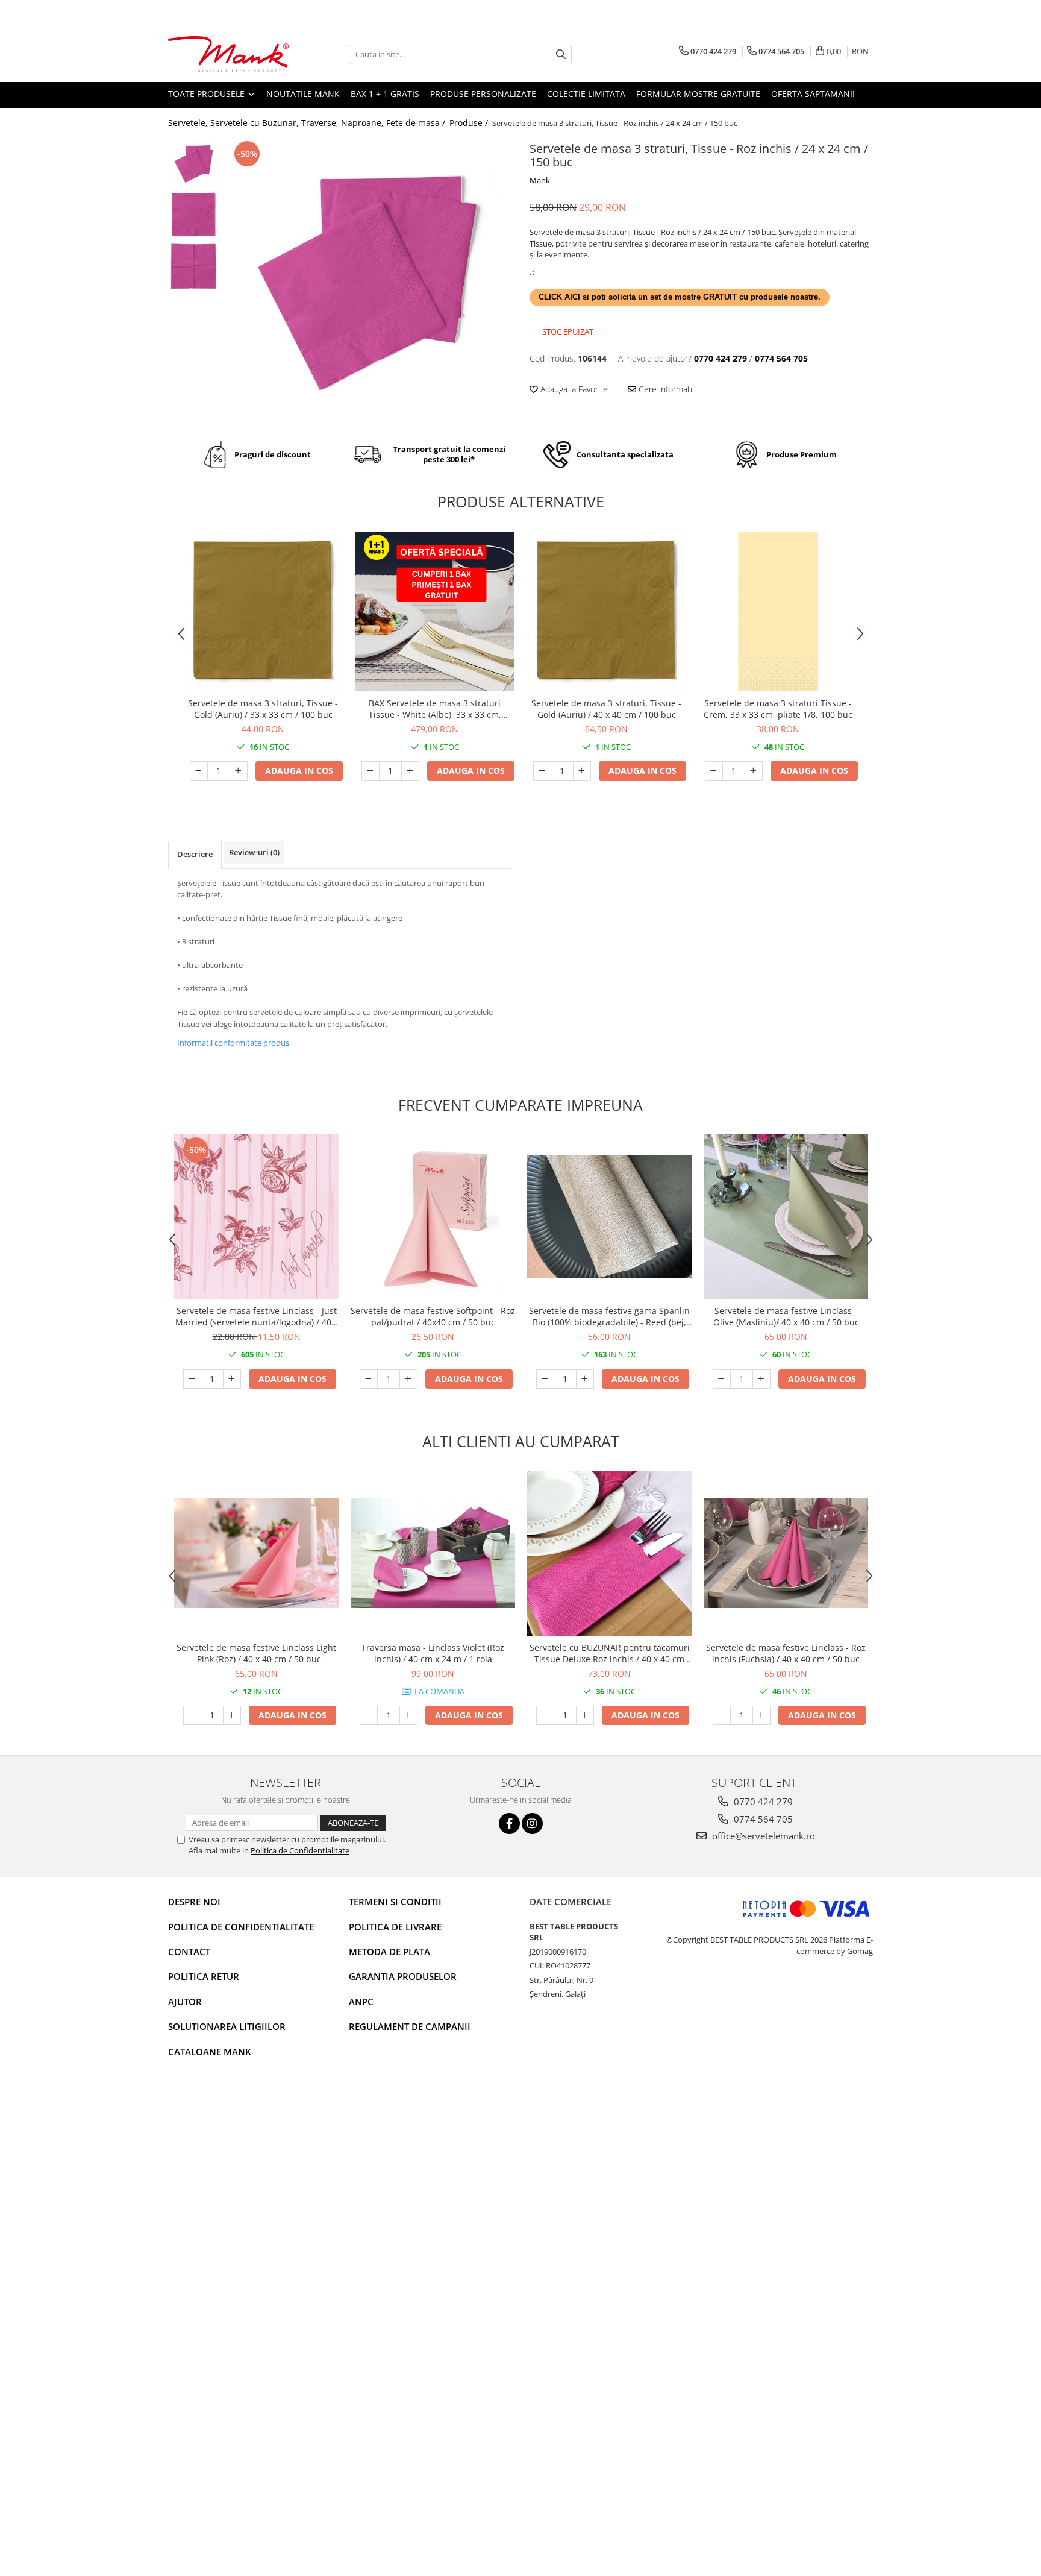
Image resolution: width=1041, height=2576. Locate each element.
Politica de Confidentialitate (300, 1850)
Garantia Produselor (403, 1976)
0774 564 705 (762, 1819)
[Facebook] (509, 1824)
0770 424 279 (762, 1802)
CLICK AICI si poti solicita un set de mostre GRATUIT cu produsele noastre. (680, 297)
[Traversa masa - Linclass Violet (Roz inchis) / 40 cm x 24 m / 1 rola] (433, 1553)
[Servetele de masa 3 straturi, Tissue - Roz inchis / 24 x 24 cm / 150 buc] (368, 281)
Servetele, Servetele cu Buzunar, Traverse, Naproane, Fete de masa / (308, 123)
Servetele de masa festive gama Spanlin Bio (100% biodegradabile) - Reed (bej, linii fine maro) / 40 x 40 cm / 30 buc (609, 1316)
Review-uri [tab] (254, 852)
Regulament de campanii (410, 2026)
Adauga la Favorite (573, 389)
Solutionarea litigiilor (227, 2026)
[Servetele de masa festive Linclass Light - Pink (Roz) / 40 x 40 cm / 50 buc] (256, 1553)
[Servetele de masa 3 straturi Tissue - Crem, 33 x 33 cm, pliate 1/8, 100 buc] (778, 611)
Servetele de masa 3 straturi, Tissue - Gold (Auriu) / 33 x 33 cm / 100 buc (263, 709)
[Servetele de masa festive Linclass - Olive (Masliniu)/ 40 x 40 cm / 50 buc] (786, 1217)
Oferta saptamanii (813, 94)
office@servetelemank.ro (762, 1836)
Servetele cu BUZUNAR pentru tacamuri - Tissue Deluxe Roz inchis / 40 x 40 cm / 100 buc (609, 1653)
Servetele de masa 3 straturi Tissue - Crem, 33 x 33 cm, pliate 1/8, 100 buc (778, 709)
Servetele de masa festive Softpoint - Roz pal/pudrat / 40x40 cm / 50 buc (433, 1316)
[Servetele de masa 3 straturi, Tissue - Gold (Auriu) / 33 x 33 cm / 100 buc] (263, 611)
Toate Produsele (208, 94)
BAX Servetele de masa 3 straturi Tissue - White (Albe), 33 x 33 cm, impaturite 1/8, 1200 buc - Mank (435, 709)
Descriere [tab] (195, 854)
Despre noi (194, 1902)
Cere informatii (665, 389)
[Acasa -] (228, 55)
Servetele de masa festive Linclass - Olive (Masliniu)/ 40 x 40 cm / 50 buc (786, 1316)
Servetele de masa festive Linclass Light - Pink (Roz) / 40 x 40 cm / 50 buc (256, 1653)
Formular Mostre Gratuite (698, 94)
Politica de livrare (395, 1927)
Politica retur (204, 1976)
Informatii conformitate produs (233, 1043)
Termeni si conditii (395, 1902)
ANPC (361, 2002)
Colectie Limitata (586, 94)
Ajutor (185, 2002)
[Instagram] (532, 1824)
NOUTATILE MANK (303, 94)
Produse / (470, 123)
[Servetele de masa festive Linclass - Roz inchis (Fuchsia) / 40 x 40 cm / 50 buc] (786, 1553)
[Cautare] (561, 55)
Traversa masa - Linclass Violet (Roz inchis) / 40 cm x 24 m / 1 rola (433, 1653)
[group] (368, 281)
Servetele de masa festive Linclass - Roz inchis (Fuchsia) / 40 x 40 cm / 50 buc (786, 1653)
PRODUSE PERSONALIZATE (483, 94)
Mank (540, 180)
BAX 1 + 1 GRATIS (385, 94)
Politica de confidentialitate (241, 1927)
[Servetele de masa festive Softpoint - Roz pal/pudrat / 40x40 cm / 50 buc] (433, 1217)
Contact (189, 1952)
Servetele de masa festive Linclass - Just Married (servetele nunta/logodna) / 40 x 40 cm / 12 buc (257, 1316)
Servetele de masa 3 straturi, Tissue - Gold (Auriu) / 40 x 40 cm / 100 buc (606, 709)
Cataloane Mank (210, 2052)
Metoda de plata (389, 1952)
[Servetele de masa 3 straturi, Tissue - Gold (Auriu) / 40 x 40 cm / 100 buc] (606, 611)
